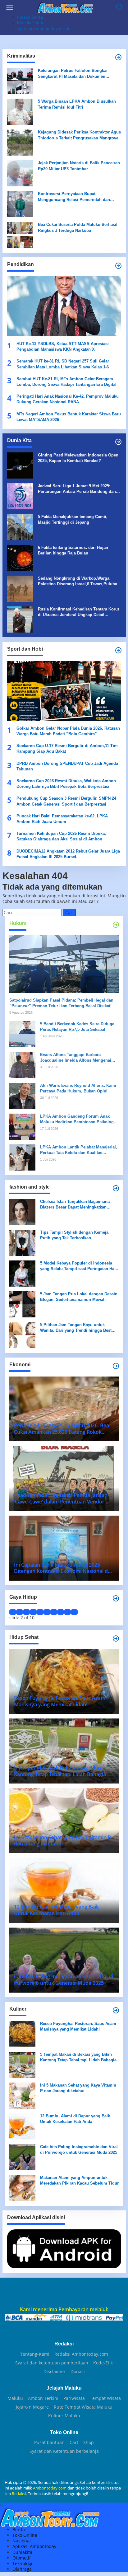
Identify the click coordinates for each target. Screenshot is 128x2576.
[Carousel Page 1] (13, 1612)
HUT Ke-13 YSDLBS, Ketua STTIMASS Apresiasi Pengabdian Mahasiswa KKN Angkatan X (63, 346)
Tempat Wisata (105, 2398)
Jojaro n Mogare (32, 2407)
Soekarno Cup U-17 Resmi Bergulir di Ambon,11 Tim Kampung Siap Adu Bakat (67, 748)
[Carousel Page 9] (67, 1612)
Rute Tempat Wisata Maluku (83, 2407)
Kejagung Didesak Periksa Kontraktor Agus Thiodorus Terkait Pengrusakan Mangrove (79, 135)
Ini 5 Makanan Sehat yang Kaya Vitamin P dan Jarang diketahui (78, 2088)
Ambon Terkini (43, 2398)
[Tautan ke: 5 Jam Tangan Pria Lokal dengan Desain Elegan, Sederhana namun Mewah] (22, 1304)
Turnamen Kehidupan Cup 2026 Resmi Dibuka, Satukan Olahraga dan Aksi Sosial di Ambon (61, 836)
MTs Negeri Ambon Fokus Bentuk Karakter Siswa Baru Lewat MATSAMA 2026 (69, 417)
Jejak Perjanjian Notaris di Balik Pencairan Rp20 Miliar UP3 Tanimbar (79, 166)
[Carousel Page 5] (40, 1612)
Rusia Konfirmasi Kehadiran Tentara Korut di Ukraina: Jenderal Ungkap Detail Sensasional (78, 612)
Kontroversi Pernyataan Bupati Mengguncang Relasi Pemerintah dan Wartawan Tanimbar (74, 197)
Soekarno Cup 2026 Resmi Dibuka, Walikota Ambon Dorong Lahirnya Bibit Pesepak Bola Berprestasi (66, 784)
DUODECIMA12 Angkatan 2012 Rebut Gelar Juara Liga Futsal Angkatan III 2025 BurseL (68, 854)
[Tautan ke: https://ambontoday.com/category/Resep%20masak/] (116, 2010)
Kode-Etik (103, 2363)
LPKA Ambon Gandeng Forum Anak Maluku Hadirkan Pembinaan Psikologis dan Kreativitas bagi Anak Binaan (79, 1119)
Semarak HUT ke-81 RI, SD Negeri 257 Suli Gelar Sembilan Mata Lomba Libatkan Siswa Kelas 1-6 (63, 364)
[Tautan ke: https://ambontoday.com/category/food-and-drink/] (116, 1639)
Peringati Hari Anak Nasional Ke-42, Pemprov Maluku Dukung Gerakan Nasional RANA (68, 399)
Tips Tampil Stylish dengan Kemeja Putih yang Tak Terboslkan (74, 1235)
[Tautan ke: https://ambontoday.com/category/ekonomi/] (116, 1366)
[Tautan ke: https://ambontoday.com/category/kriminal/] (118, 57)
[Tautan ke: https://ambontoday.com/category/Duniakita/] (118, 442)
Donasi (78, 2372)
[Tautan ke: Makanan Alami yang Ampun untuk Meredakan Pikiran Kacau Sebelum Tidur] (22, 2188)
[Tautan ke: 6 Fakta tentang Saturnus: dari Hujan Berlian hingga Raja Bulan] (20, 557)
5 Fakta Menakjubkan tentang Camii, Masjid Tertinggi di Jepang (73, 519)
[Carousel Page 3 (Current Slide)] (26, 1612)
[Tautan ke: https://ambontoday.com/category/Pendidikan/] (118, 266)
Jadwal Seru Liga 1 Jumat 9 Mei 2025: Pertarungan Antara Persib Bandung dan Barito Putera (77, 489)
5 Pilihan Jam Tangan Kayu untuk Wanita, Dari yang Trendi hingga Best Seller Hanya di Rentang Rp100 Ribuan (77, 1328)
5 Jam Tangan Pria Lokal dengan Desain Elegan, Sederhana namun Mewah (79, 1297)
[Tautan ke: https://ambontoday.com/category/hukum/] (116, 925)
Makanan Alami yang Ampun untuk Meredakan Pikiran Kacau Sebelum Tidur (79, 2180)
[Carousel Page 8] (61, 1612)
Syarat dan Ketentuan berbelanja (64, 2451)
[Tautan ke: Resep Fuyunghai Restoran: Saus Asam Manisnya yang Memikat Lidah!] (22, 2034)
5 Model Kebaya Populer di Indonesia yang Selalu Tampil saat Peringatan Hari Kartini (79, 1266)
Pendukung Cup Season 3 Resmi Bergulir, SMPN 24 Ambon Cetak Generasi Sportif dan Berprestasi (66, 801)
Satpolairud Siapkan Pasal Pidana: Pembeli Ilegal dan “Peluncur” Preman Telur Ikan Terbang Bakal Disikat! (61, 1003)
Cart (74, 2443)
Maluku (15, 2398)
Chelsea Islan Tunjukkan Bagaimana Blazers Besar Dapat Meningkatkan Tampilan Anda (75, 1205)
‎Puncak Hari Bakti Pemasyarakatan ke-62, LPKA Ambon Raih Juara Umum (62, 819)
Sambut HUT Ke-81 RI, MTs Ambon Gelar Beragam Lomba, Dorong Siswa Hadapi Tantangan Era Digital (66, 382)
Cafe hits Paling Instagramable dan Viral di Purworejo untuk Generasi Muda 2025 (79, 2150)
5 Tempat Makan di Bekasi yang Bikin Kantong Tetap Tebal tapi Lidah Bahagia (78, 2057)
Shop (89, 2443)
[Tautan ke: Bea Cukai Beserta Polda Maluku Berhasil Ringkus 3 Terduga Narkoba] (20, 234)
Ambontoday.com (50, 2488)
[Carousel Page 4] (33, 1612)
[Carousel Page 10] (74, 1612)
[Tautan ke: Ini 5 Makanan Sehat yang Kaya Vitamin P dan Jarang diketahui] (22, 2095)
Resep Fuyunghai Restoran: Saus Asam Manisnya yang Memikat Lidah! (78, 2026)
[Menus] (10, 7)
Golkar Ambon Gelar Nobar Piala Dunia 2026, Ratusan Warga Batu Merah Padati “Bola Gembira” (68, 731)
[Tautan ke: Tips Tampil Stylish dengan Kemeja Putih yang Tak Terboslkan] (22, 1242)
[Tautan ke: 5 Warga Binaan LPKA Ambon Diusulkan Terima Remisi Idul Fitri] (20, 111)
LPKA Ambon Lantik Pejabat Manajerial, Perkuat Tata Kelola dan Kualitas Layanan (79, 1150)
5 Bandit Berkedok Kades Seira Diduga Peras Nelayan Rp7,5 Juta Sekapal (77, 1027)
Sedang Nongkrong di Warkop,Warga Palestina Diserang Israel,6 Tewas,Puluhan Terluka (79, 581)
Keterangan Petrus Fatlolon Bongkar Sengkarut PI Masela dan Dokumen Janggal (73, 74)
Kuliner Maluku (64, 2416)
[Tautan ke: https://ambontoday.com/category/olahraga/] (118, 650)
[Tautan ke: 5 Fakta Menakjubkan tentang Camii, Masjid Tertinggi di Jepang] (20, 527)
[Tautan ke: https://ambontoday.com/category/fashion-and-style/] (116, 1188)
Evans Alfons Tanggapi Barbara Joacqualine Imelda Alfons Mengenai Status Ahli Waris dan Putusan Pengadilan (76, 1058)
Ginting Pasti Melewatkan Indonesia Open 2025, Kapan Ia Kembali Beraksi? (78, 458)
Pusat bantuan (49, 2443)
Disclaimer (55, 2372)
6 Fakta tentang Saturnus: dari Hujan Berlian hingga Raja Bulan (73, 550)
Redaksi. (20, 2494)
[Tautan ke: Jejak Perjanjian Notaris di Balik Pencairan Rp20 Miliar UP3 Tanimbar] (20, 173)
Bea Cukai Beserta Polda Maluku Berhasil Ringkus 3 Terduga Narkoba (78, 227)
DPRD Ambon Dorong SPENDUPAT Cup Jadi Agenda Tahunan (67, 766)
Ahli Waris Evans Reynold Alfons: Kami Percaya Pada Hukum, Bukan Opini (78, 1088)
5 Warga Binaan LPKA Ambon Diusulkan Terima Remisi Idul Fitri (77, 104)
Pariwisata (74, 2398)
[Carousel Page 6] (47, 1612)
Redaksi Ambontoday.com (81, 2354)
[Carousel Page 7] (54, 1612)
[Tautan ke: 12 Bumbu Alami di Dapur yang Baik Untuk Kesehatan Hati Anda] (22, 2126)
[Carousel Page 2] (20, 1612)
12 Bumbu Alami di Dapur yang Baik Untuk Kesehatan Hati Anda (75, 2119)
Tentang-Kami (35, 2354)
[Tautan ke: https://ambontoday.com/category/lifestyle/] (116, 1598)
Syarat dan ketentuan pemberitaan (52, 2363)
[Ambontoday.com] (65, 7)
